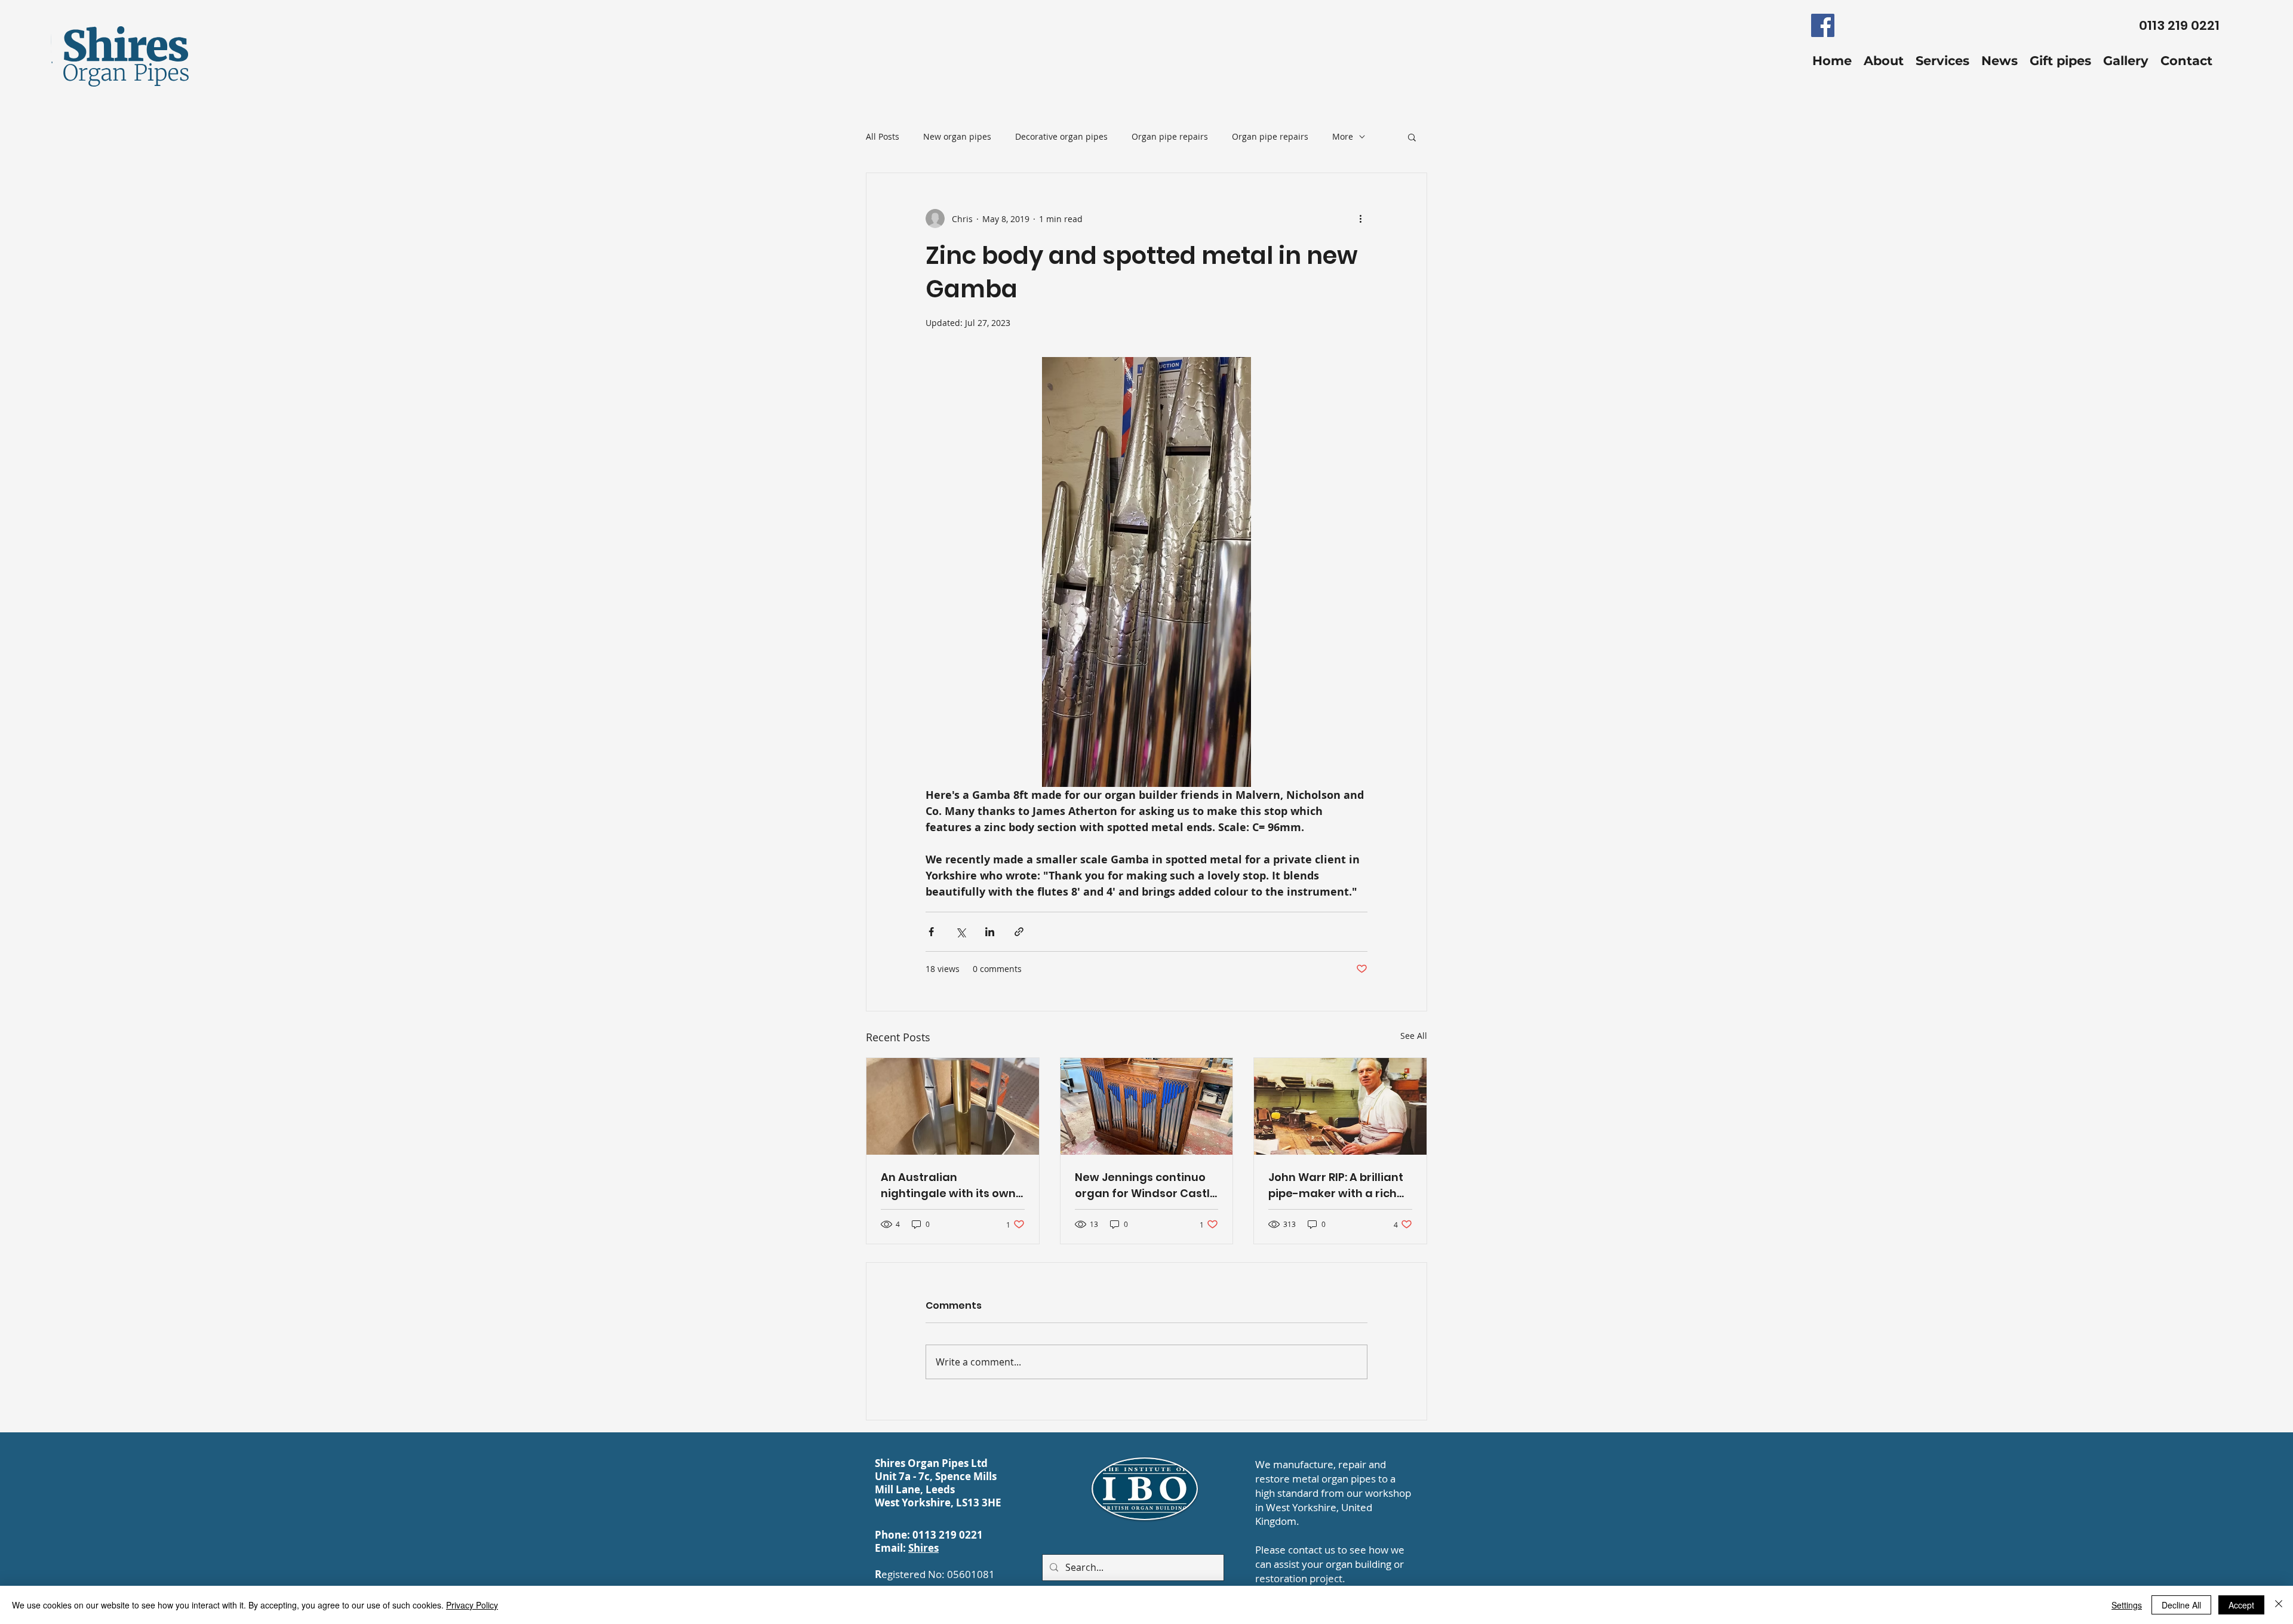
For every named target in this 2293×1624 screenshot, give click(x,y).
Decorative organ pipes (1061, 136)
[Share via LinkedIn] (990, 932)
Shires (923, 1548)
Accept (2241, 1605)
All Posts (883, 136)
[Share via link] (1019, 932)
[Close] (2279, 1605)
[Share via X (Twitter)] (960, 932)
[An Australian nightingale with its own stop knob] (953, 1106)
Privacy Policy (472, 1605)
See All (1414, 1036)
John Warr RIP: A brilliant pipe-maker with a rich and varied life (1336, 1185)
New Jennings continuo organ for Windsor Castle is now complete (1146, 1185)
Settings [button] (2127, 1605)
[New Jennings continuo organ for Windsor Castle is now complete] (1147, 1106)
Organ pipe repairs (1170, 136)
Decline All (2181, 1605)
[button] (1412, 137)
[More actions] (1360, 219)
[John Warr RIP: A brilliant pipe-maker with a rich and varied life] (1340, 1106)
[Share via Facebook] (931, 932)
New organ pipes (957, 136)
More (1343, 136)
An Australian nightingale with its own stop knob (948, 1185)
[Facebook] (1823, 25)
